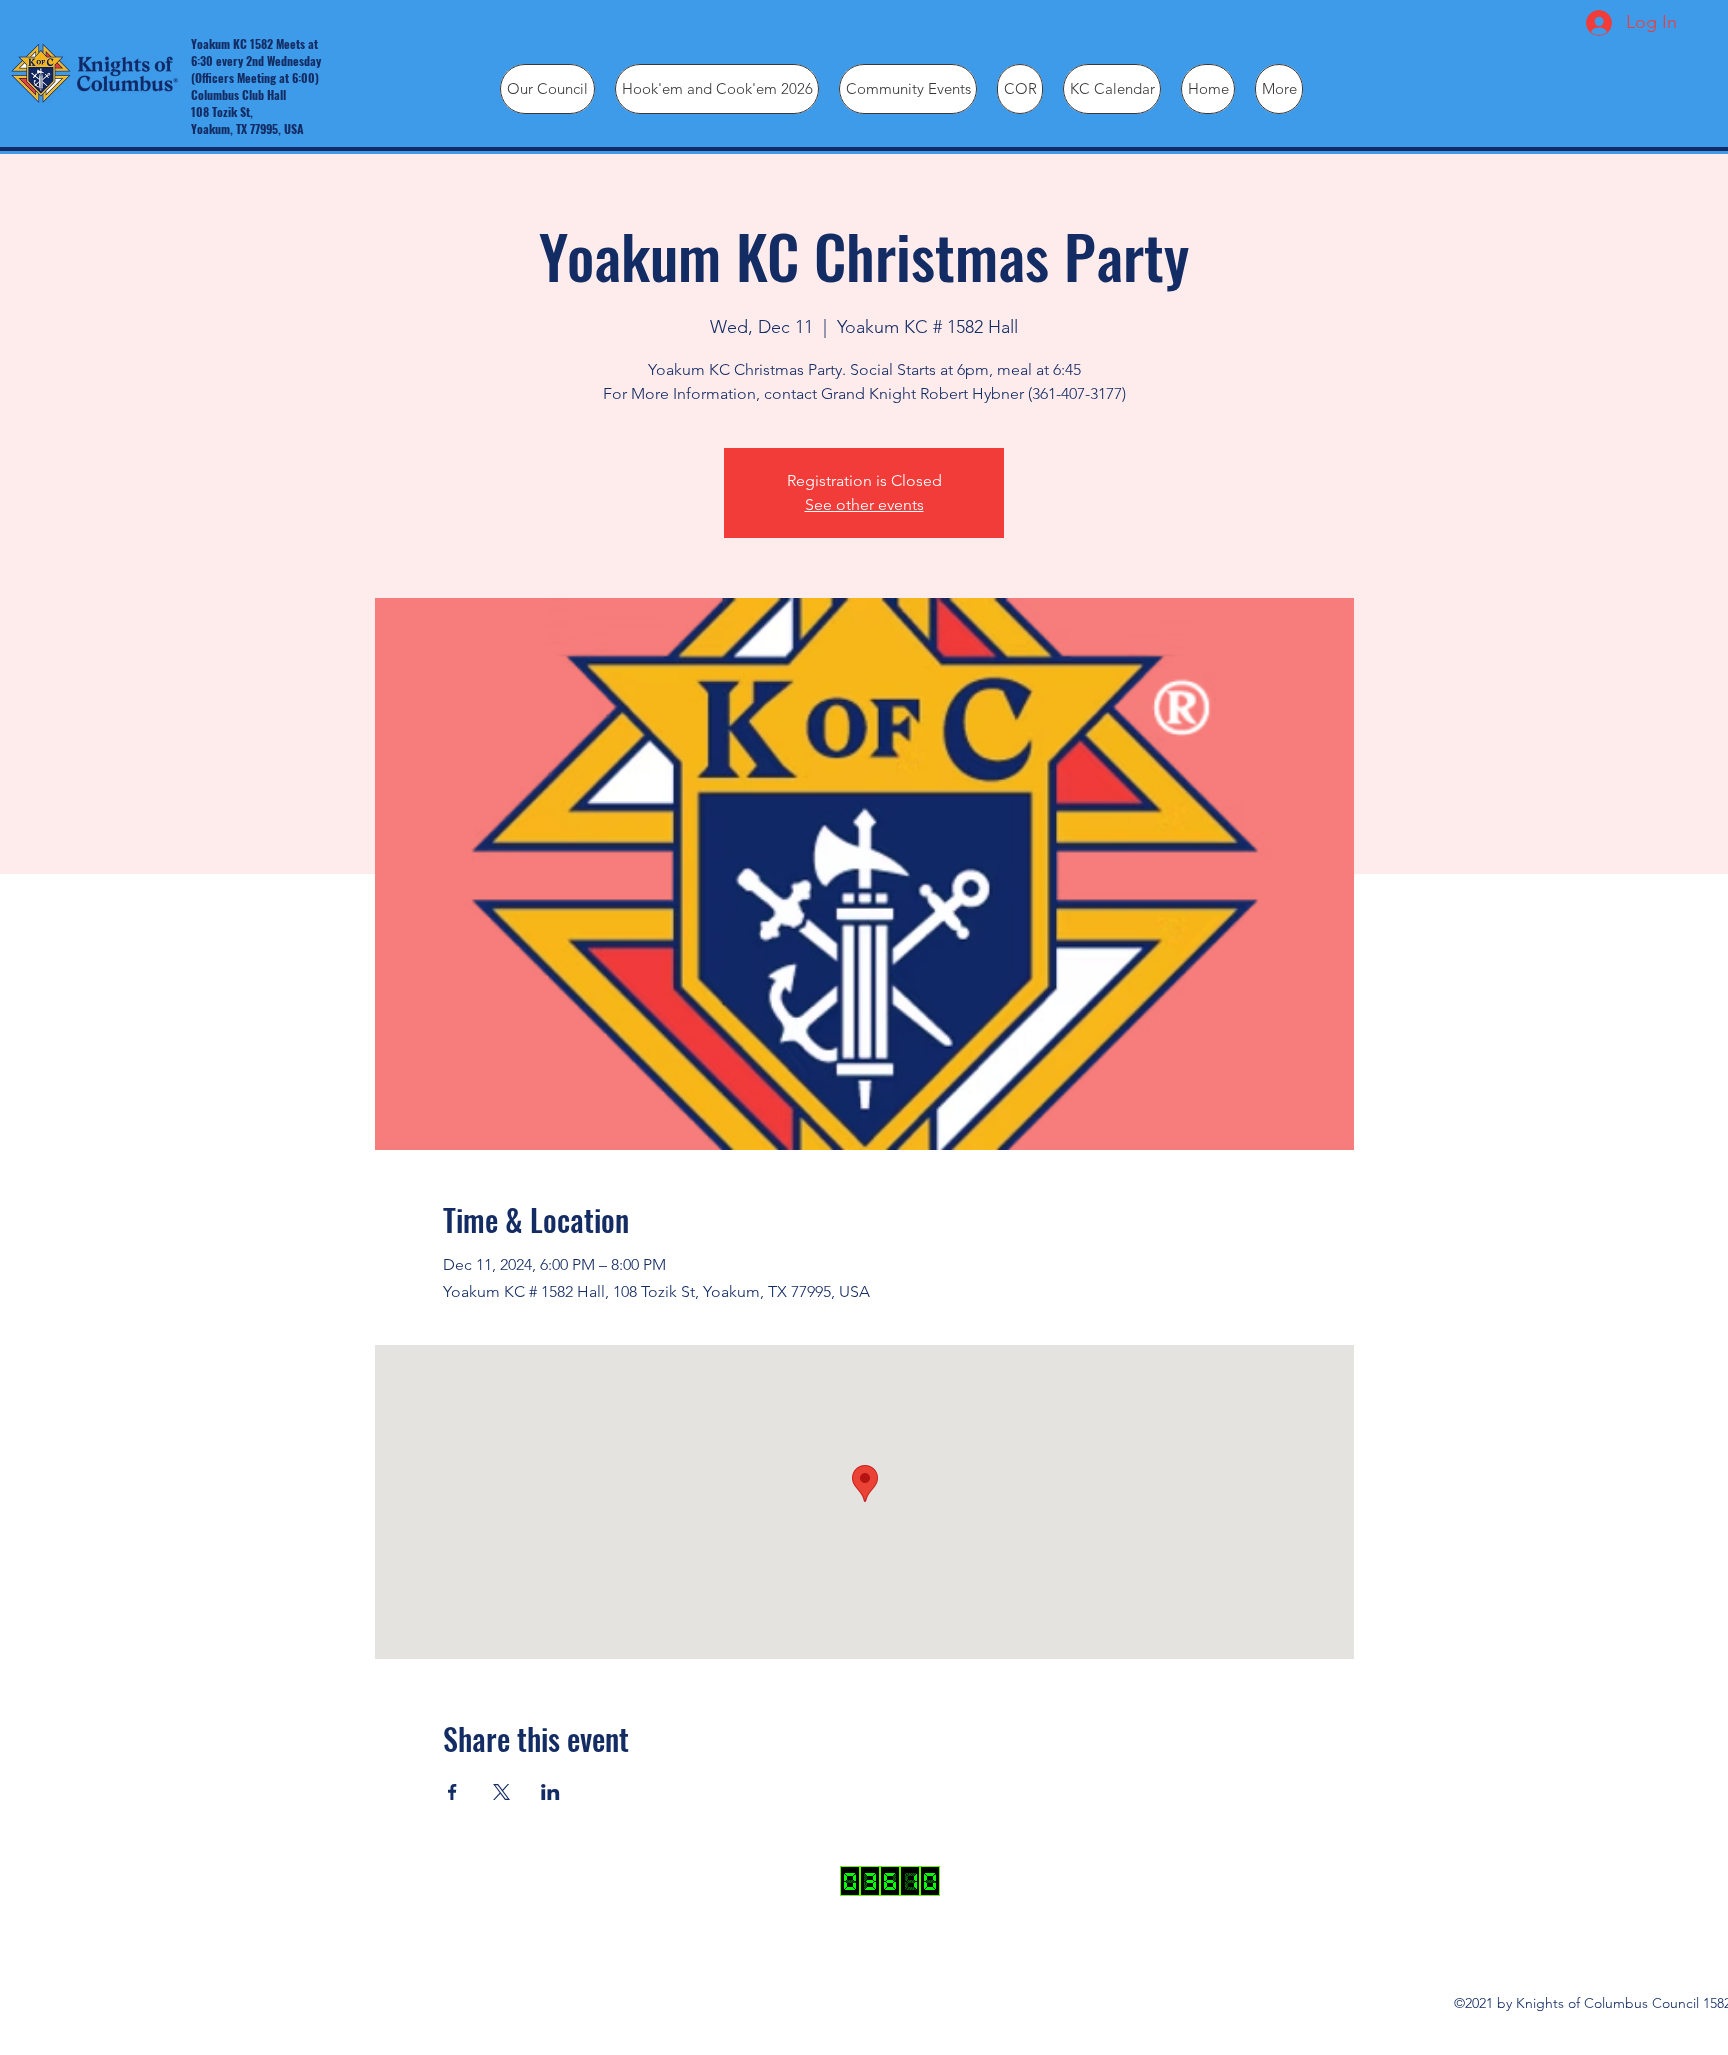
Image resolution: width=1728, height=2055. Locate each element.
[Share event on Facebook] (452, 1792)
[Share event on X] (501, 1792)
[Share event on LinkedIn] (550, 1792)
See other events (864, 504)
